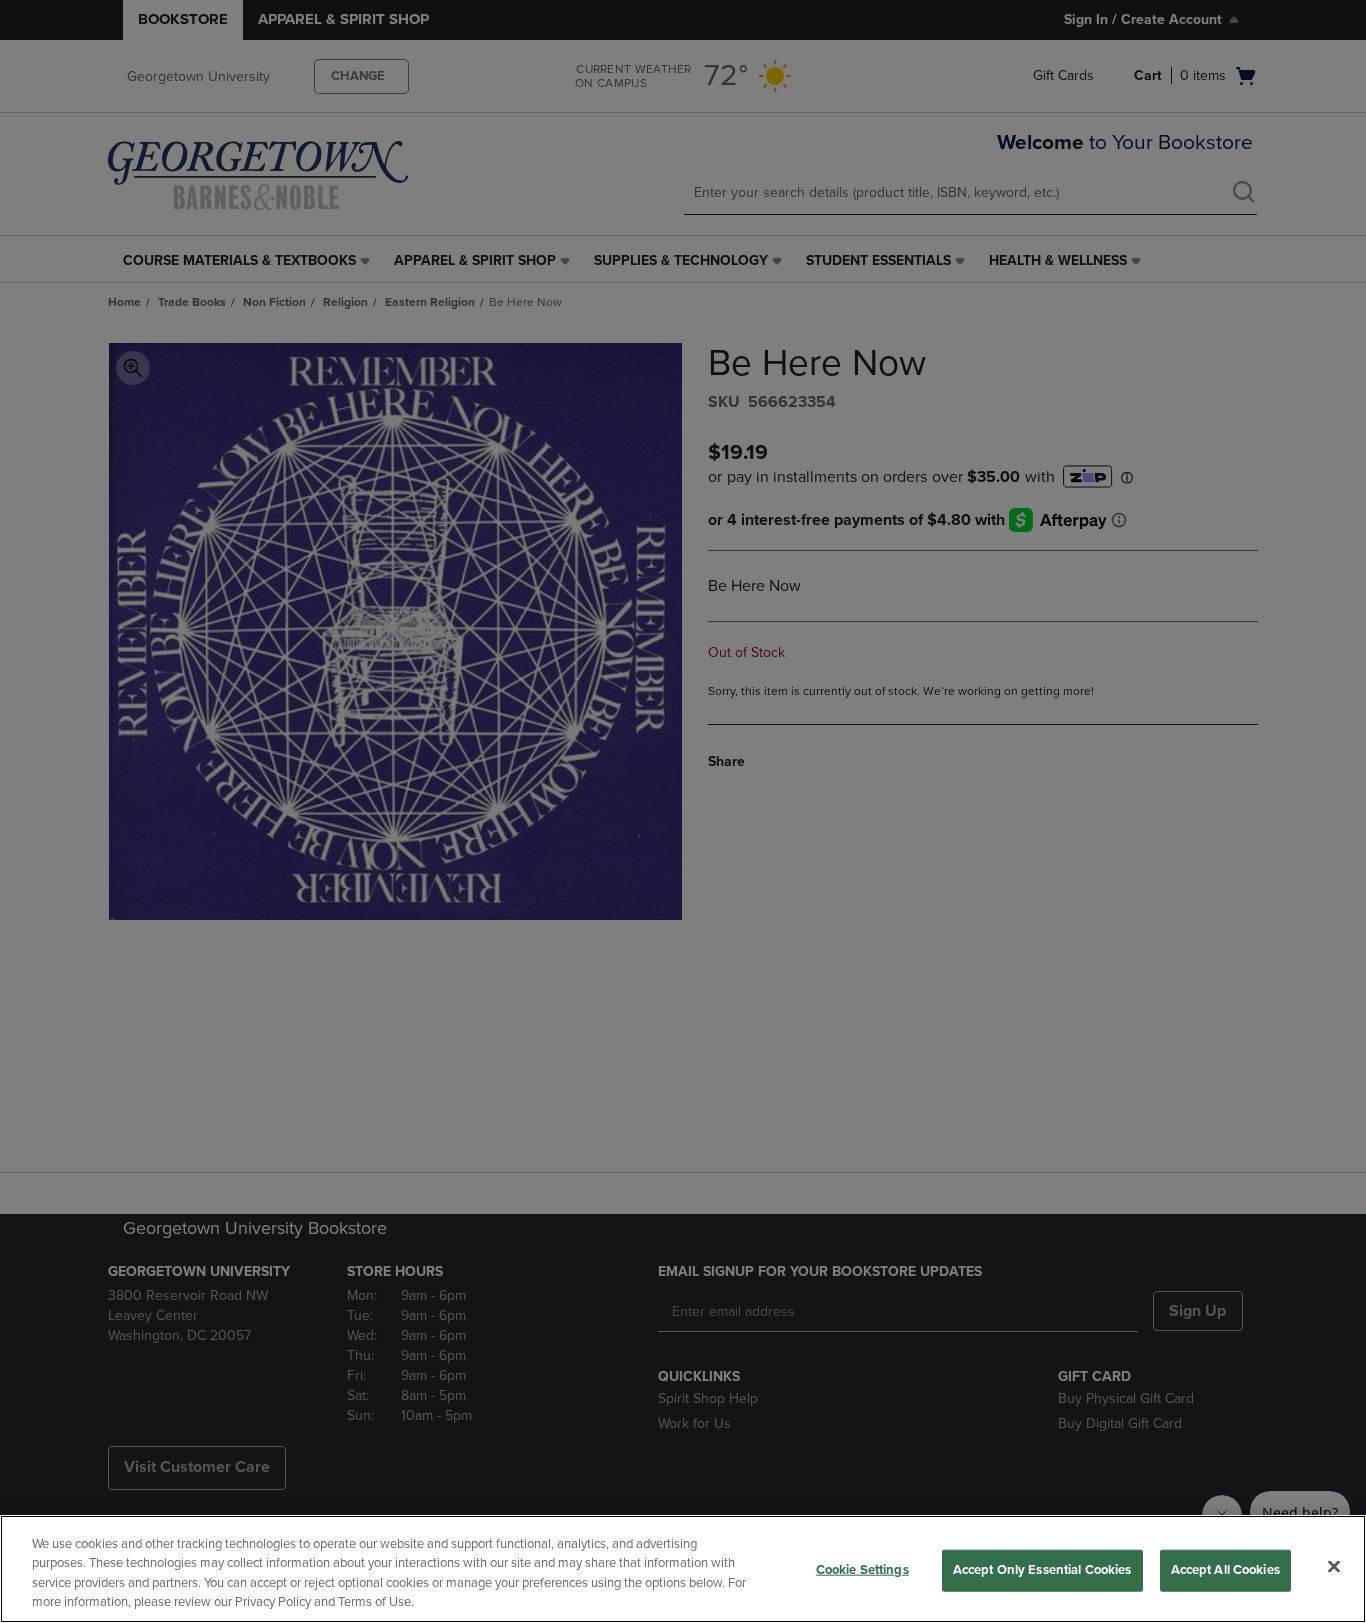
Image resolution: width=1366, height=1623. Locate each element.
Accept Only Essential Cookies (1042, 1570)
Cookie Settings (862, 1570)
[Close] (1334, 1566)
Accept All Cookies (1225, 1570)
